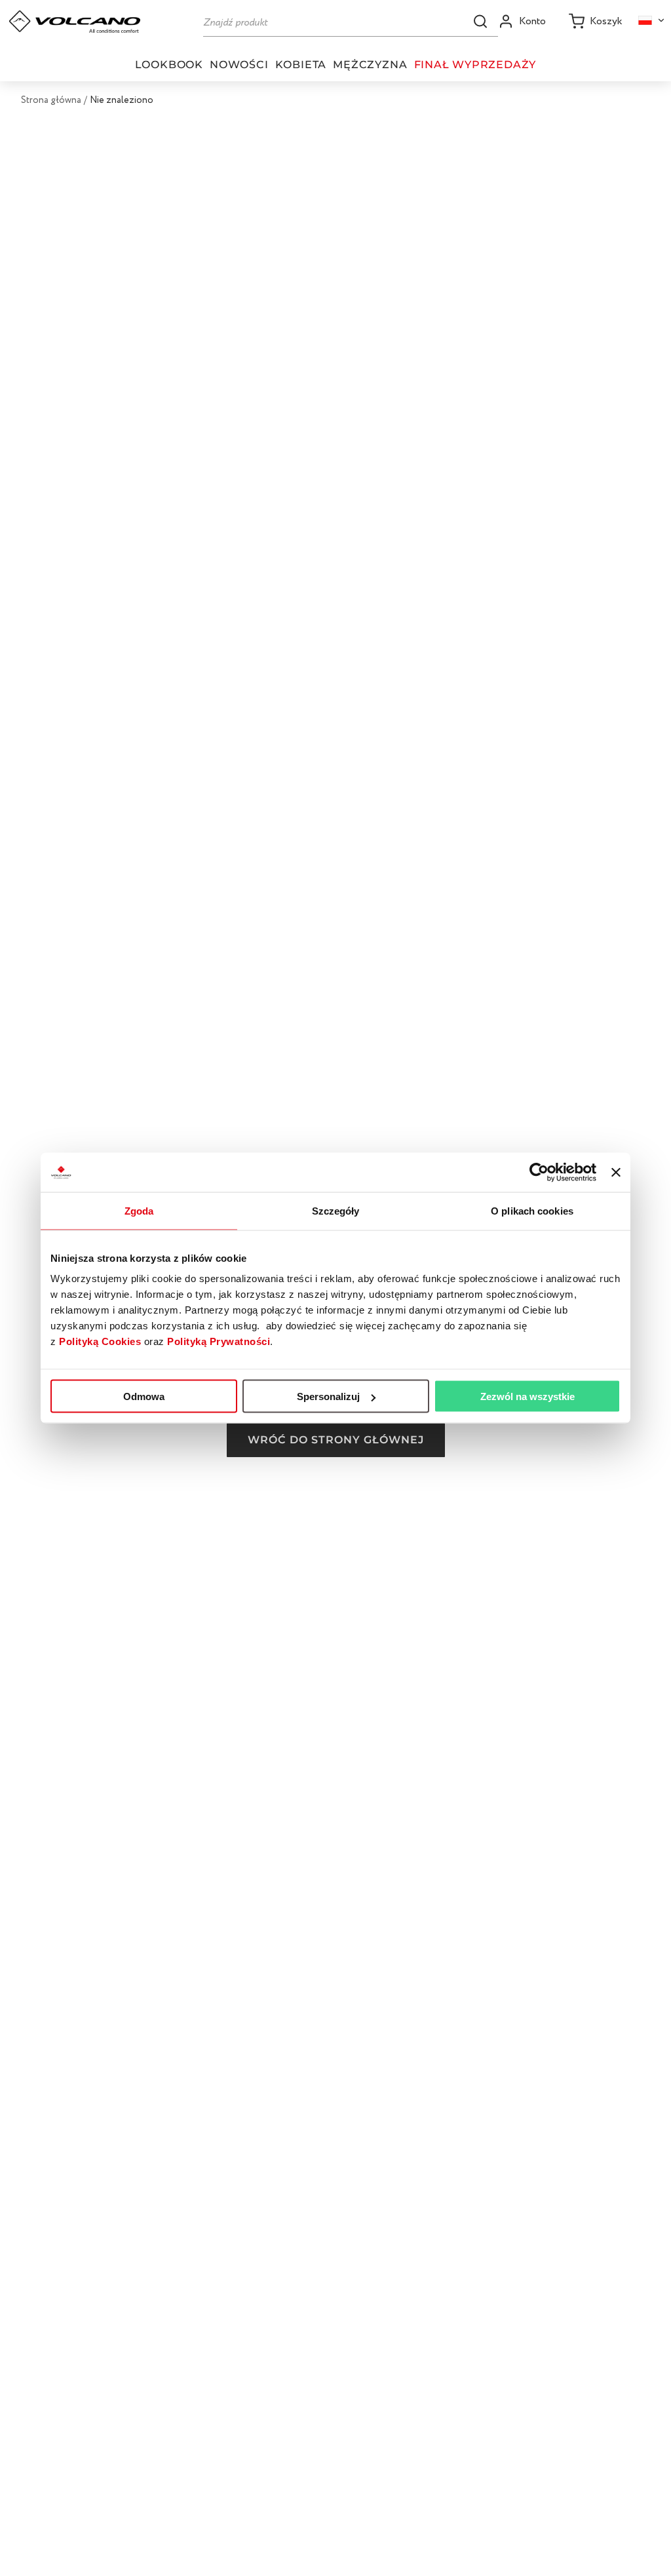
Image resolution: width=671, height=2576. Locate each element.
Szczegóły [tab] (336, 1211)
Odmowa (144, 1396)
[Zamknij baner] (616, 1173)
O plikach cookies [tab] (532, 1211)
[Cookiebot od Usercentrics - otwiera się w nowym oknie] (539, 1173)
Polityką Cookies (100, 1341)
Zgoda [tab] (139, 1211)
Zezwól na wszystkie (527, 1396)
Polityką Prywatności (219, 1341)
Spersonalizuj (328, 1396)
